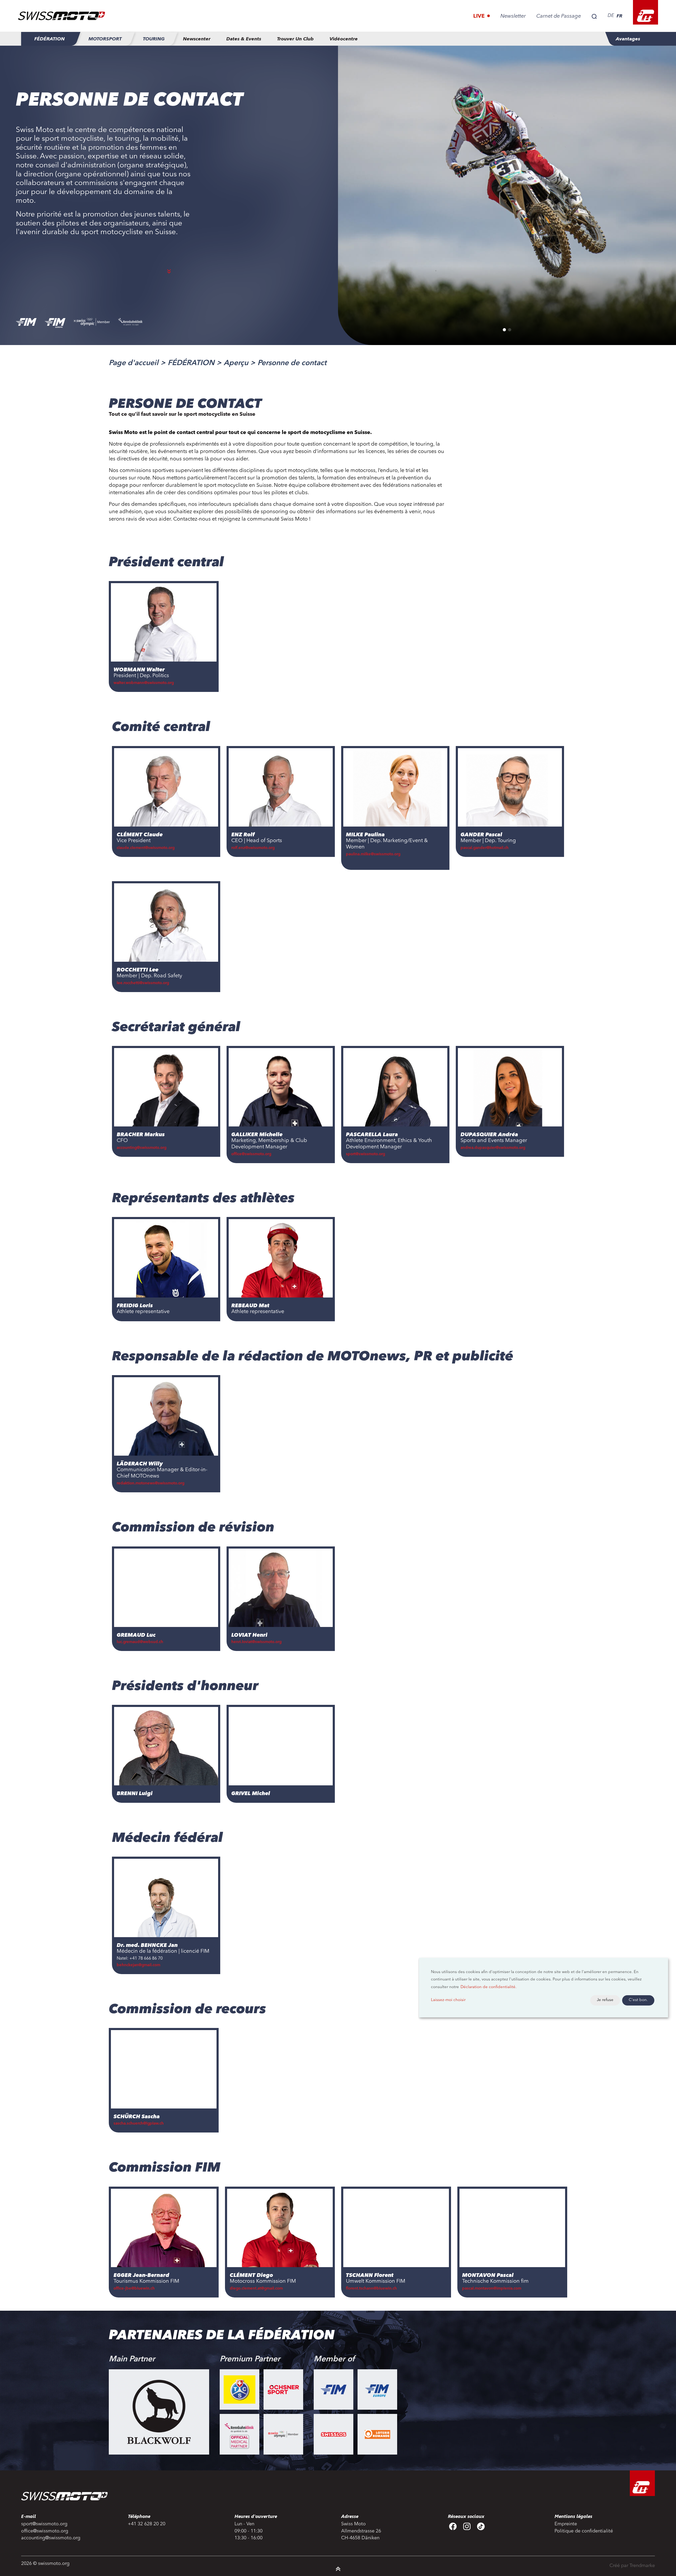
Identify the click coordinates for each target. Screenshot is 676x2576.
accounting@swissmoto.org (142, 1148)
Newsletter (513, 16)
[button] (504, 330)
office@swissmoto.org (251, 1154)
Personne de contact (292, 363)
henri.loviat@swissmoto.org (256, 1642)
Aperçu (236, 363)
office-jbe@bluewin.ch (134, 2289)
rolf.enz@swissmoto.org (253, 848)
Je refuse (605, 2000)
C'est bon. (638, 2000)
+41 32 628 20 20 (147, 2524)
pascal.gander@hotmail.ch (485, 848)
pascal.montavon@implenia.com (492, 2289)
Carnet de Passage (559, 16)
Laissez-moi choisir (448, 2000)
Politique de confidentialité (584, 2531)
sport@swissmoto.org (365, 1154)
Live (480, 16)
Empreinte (566, 2524)
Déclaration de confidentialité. (489, 1987)
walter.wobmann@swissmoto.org (144, 683)
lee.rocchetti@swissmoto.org (143, 983)
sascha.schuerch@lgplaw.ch (139, 2124)
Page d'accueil (134, 363)
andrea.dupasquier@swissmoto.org (493, 1148)
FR (619, 16)
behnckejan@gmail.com (139, 1965)
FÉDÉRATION (191, 363)
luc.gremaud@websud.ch (140, 1642)
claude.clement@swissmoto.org (146, 848)
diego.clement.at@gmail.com (256, 2289)
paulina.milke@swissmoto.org (373, 854)
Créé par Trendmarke (632, 2566)
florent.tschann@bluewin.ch (371, 2289)
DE (611, 16)
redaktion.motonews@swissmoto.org (151, 1483)
